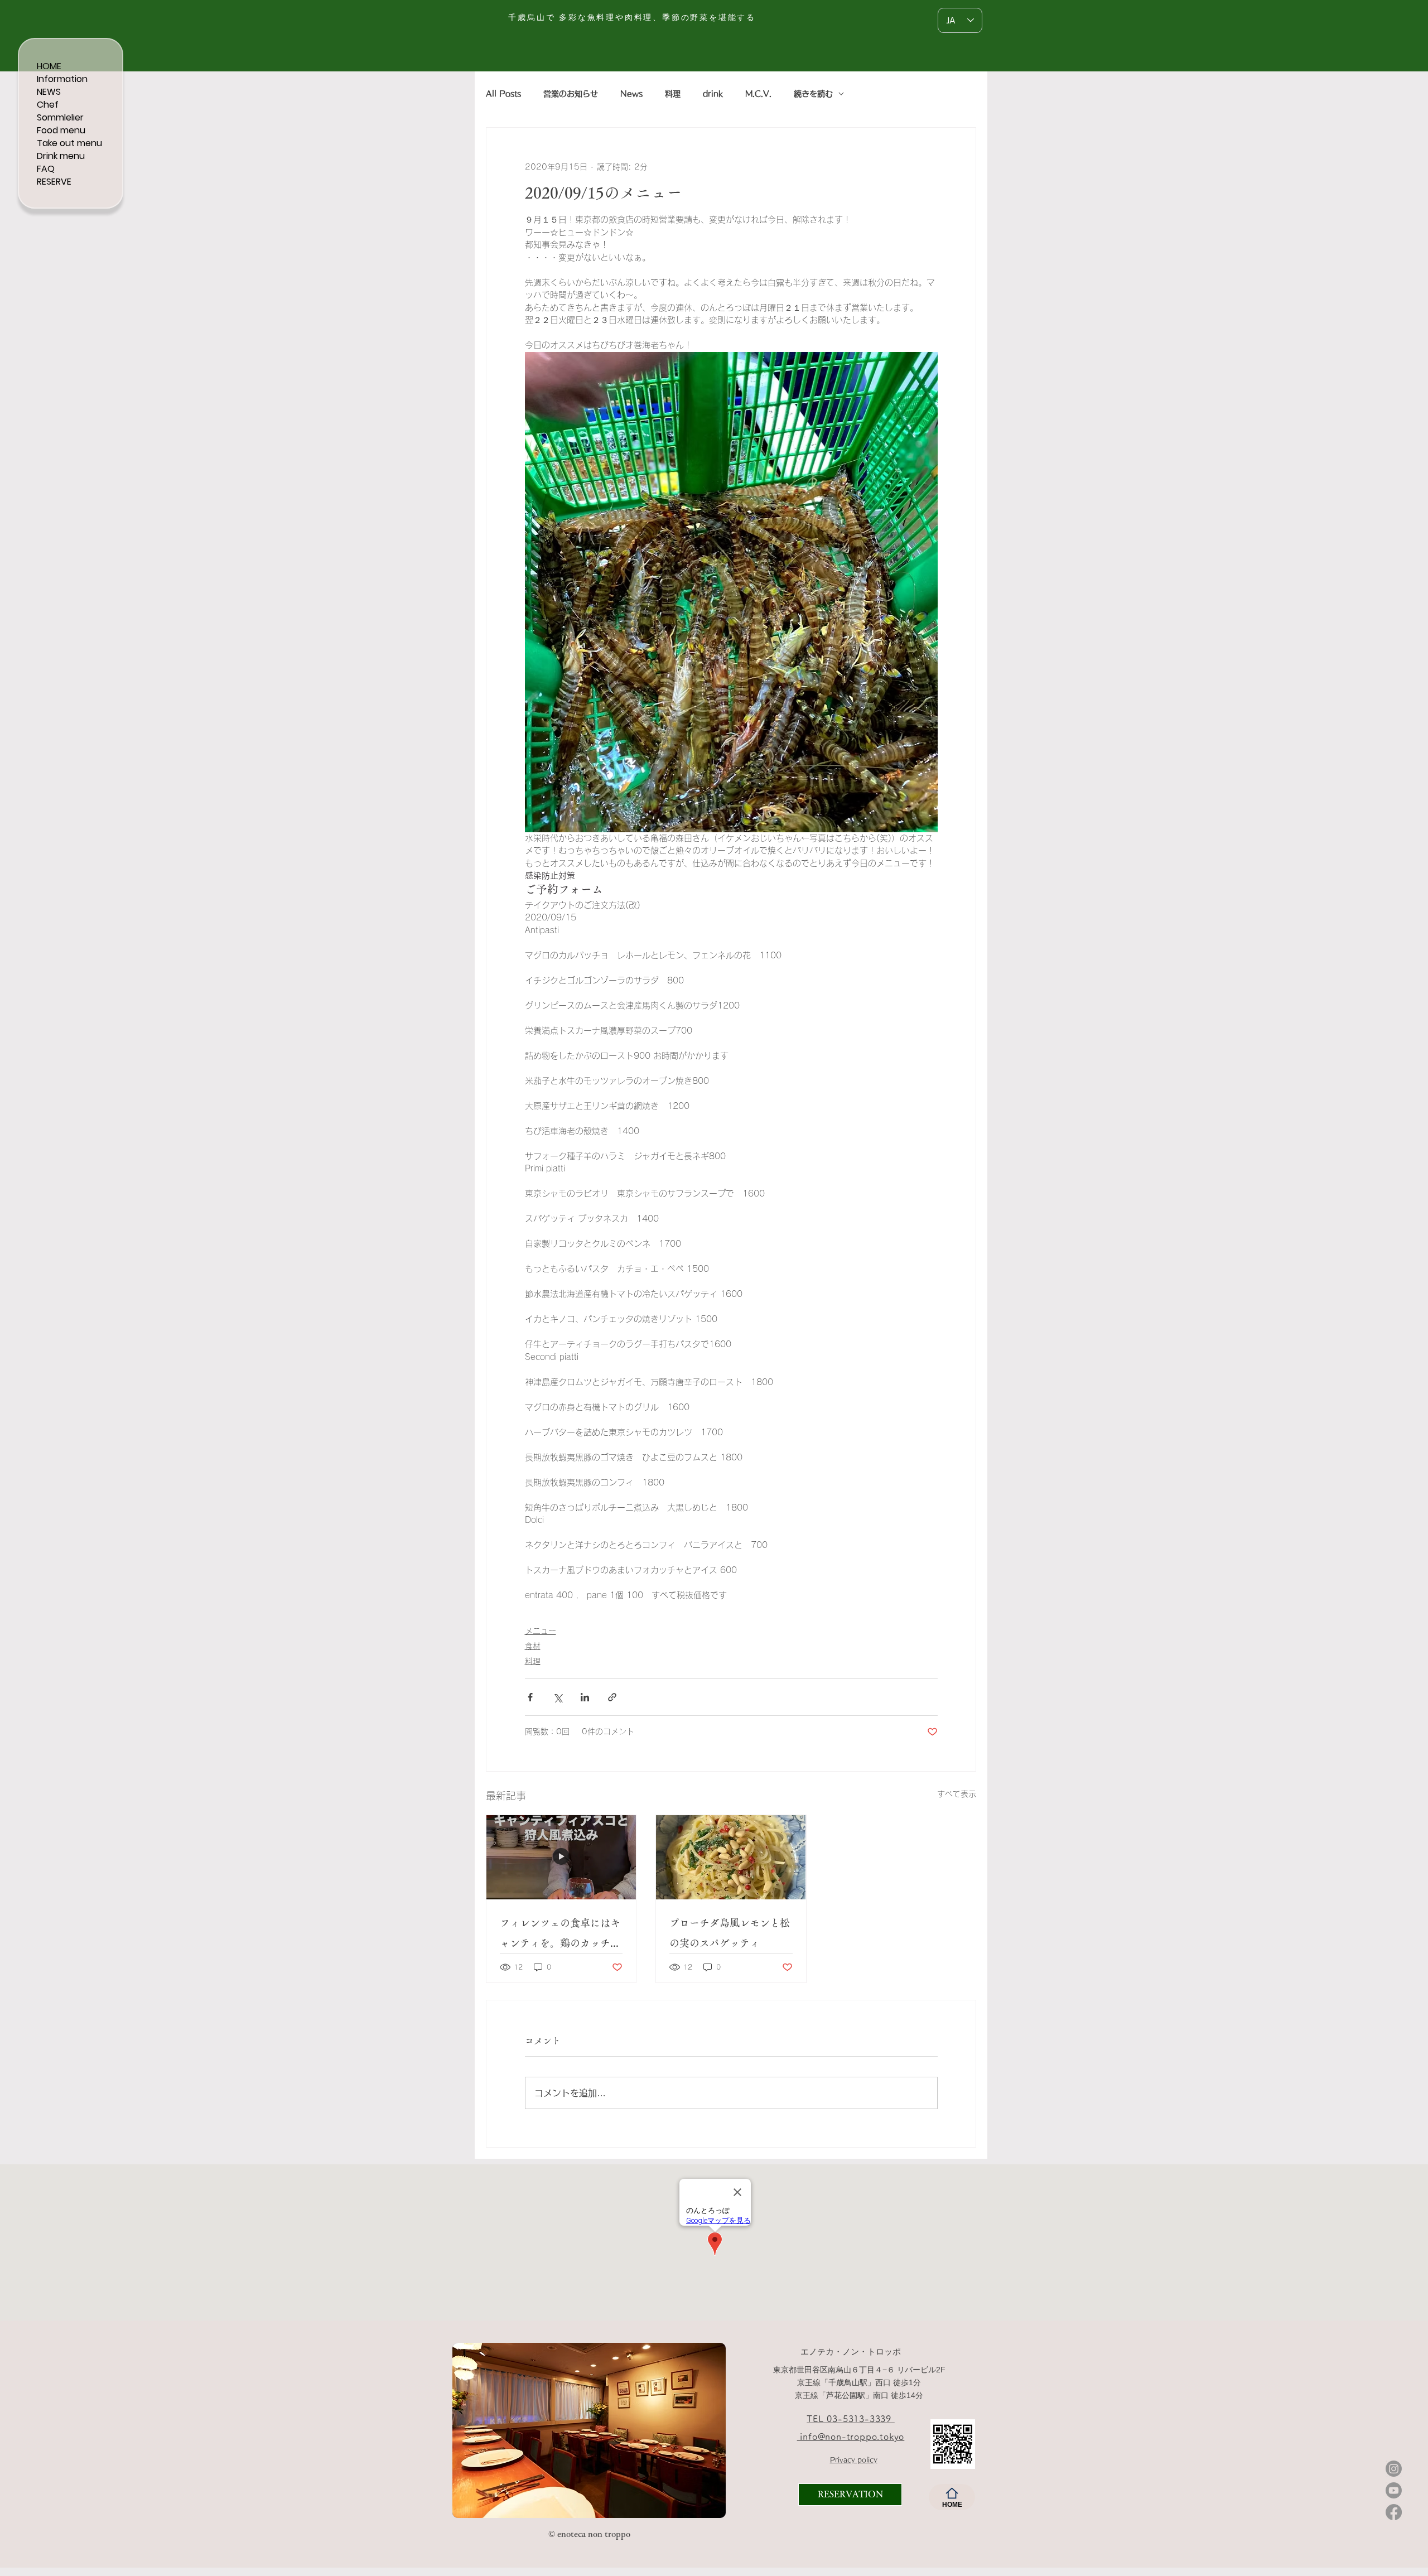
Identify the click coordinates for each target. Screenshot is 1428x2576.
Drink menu (61, 156)
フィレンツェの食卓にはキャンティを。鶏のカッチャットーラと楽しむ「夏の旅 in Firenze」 (560, 1935)
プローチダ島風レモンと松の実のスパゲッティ (730, 1933)
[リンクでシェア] (612, 1697)
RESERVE (54, 182)
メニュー (541, 1631)
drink (713, 94)
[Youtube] (1394, 2490)
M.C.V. (758, 94)
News (631, 94)
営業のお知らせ (571, 94)
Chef (48, 105)
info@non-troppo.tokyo (851, 2437)
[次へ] (710, 2430)
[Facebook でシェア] (530, 1697)
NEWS (49, 92)
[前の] (468, 2430)
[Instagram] (1394, 2469)
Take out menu (69, 143)
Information (62, 79)
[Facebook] (1394, 2512)
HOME (49, 66)
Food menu (61, 130)
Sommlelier (60, 117)
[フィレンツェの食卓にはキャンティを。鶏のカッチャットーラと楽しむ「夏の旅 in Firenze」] (561, 1857)
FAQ (46, 169)
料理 (673, 94)
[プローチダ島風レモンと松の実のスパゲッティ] (731, 1857)
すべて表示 (957, 1794)
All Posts (503, 94)
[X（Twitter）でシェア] (558, 1697)
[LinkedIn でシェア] (585, 1697)
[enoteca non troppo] (530, 2500)
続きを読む (813, 94)
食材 (533, 1646)
